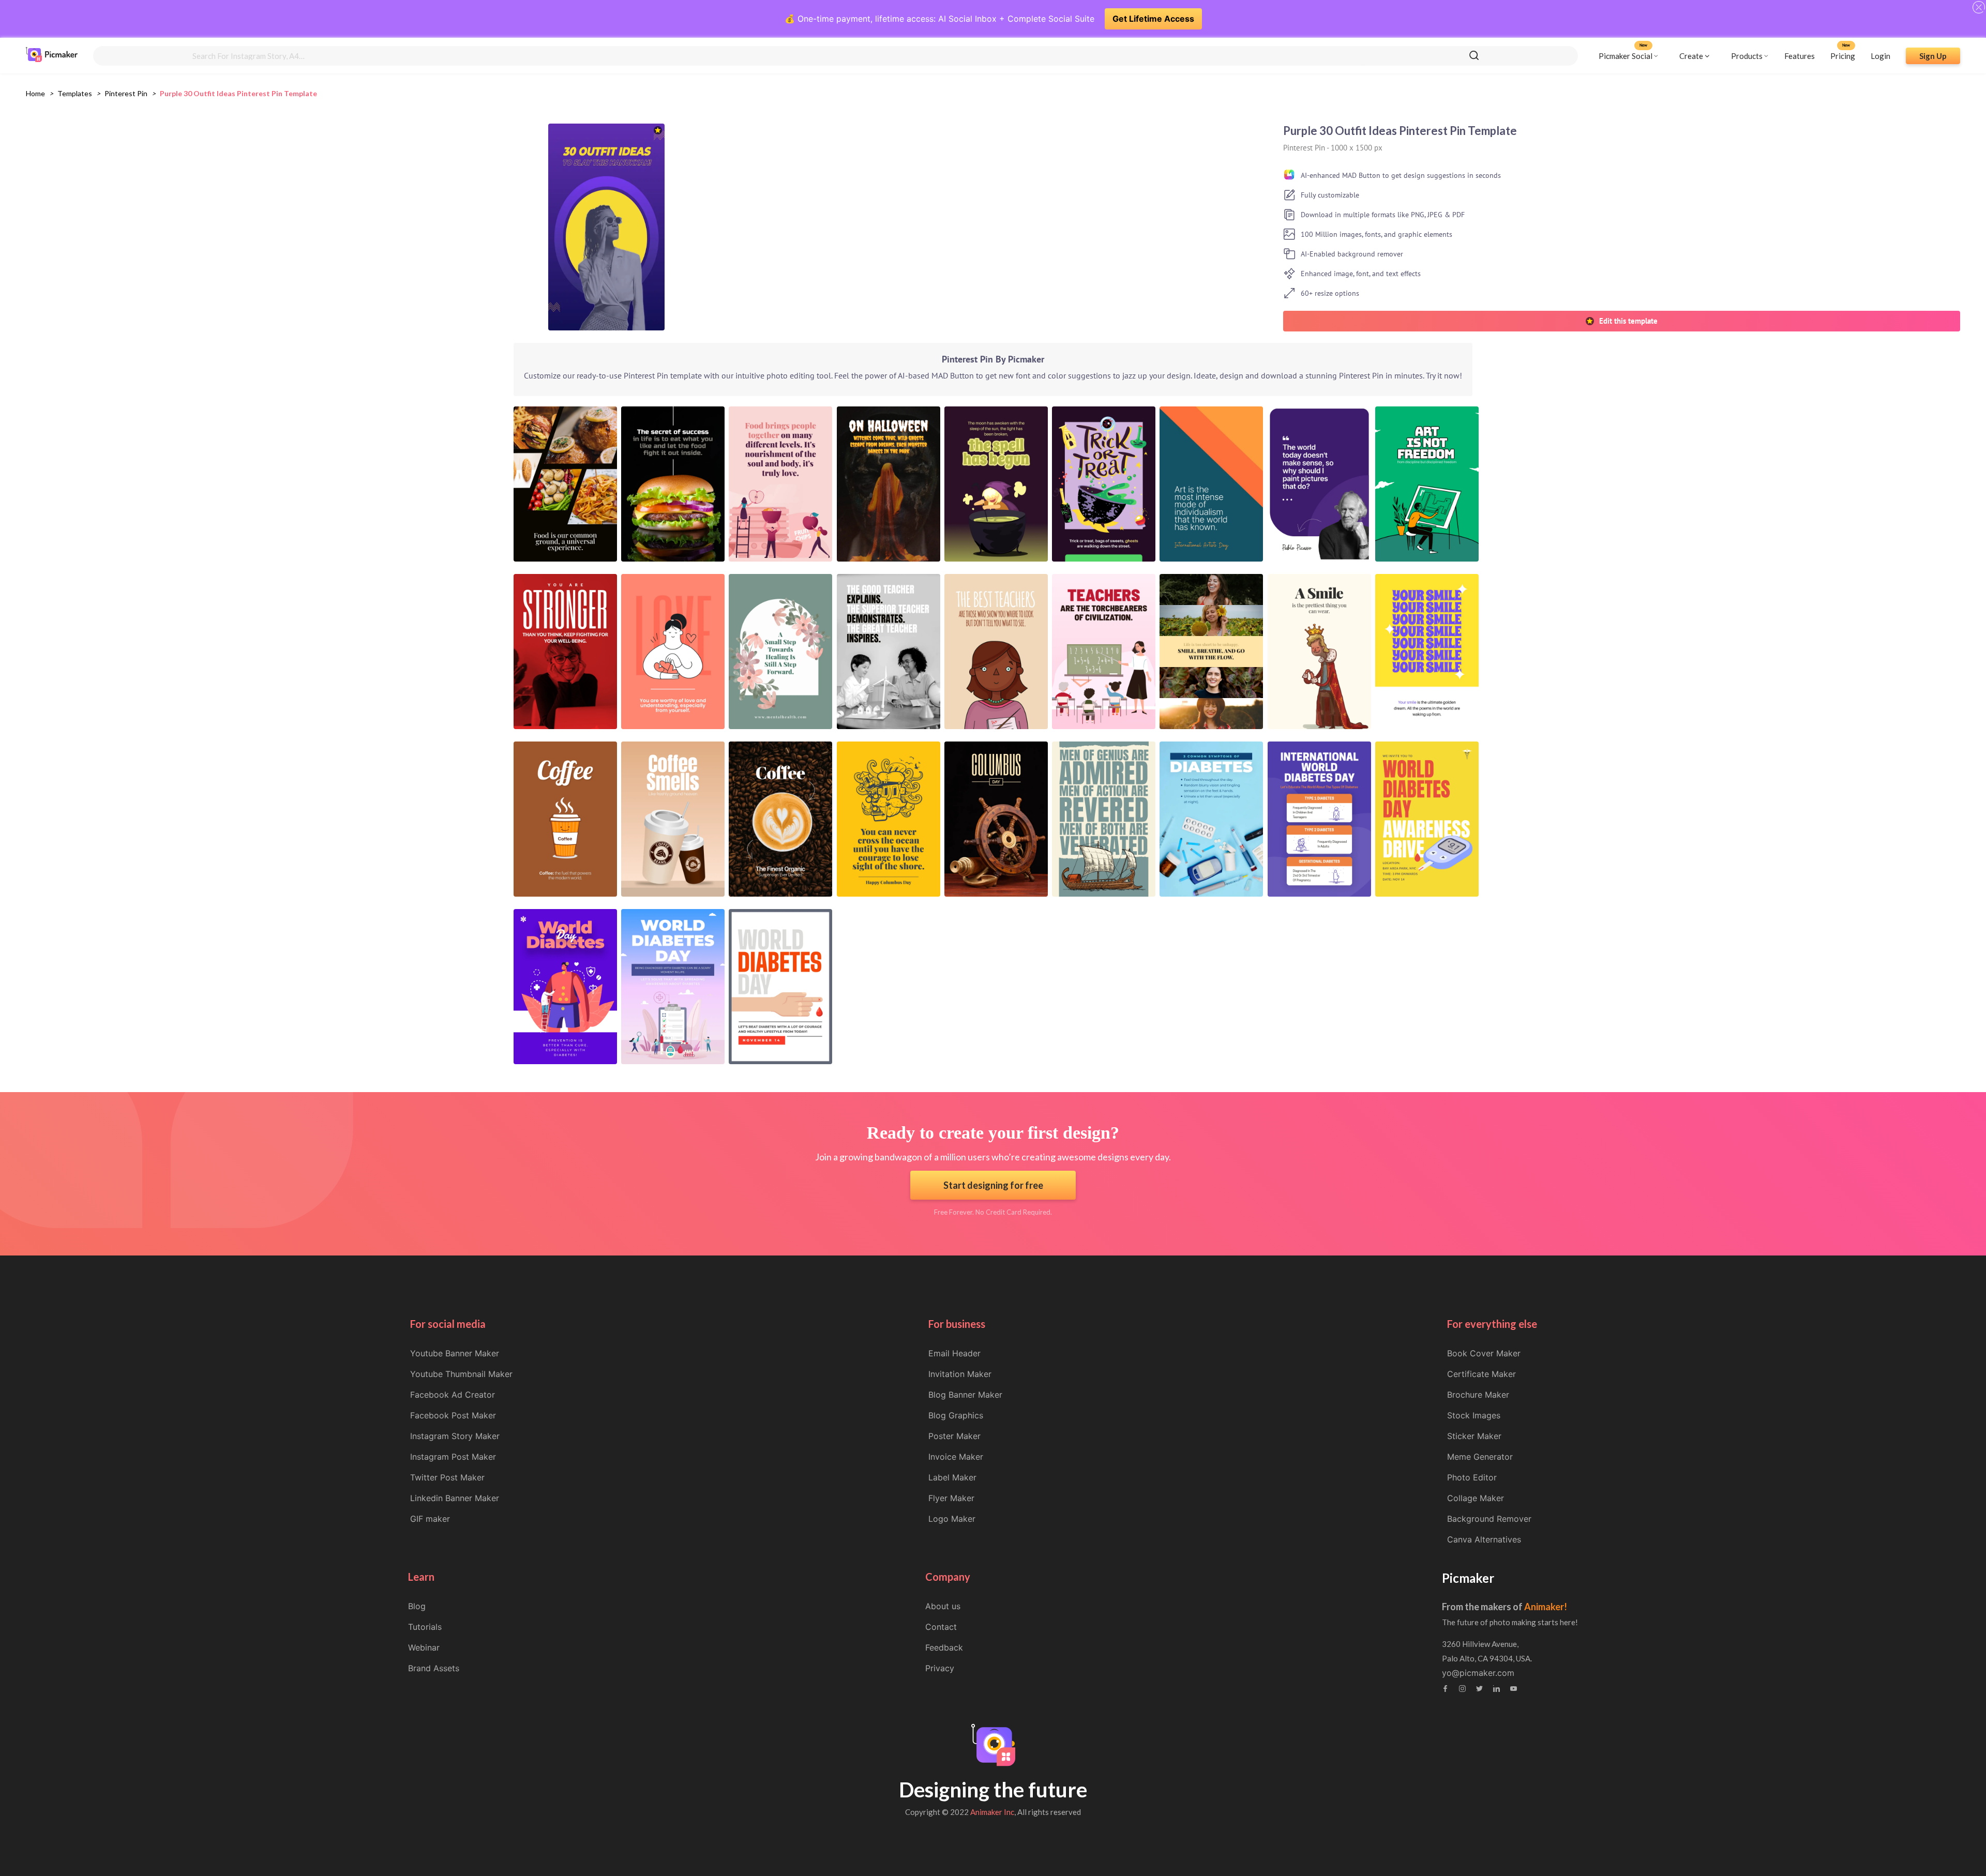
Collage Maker (1476, 1498)
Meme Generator (1480, 1457)
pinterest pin (126, 93)
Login (1880, 55)
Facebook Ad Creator (453, 1395)
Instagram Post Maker (453, 1457)
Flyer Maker (951, 1498)
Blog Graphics (956, 1415)
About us (943, 1606)
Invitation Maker (960, 1374)
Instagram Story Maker (455, 1436)
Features (1800, 55)
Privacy (940, 1668)
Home (35, 93)
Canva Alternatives (1484, 1539)
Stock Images (1474, 1415)
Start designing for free (993, 1185)
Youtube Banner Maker (455, 1353)
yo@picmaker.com (1478, 1673)
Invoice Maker (956, 1457)
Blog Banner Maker (965, 1395)
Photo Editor (1472, 1477)
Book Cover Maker (1484, 1353)
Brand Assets (434, 1668)
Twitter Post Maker (447, 1477)
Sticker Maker (1474, 1436)
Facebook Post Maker (453, 1415)
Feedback (944, 1647)
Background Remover (1489, 1519)
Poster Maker (954, 1436)
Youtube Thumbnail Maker (461, 1374)
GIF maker (430, 1519)
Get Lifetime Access (1153, 19)
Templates (75, 93)
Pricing (1843, 55)
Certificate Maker (1481, 1374)
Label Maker (952, 1477)
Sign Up (1933, 55)
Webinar (424, 1647)
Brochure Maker (1478, 1395)
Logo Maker (952, 1519)
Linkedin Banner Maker (455, 1498)
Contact (941, 1627)
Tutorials (425, 1627)
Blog (417, 1606)
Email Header (954, 1353)
